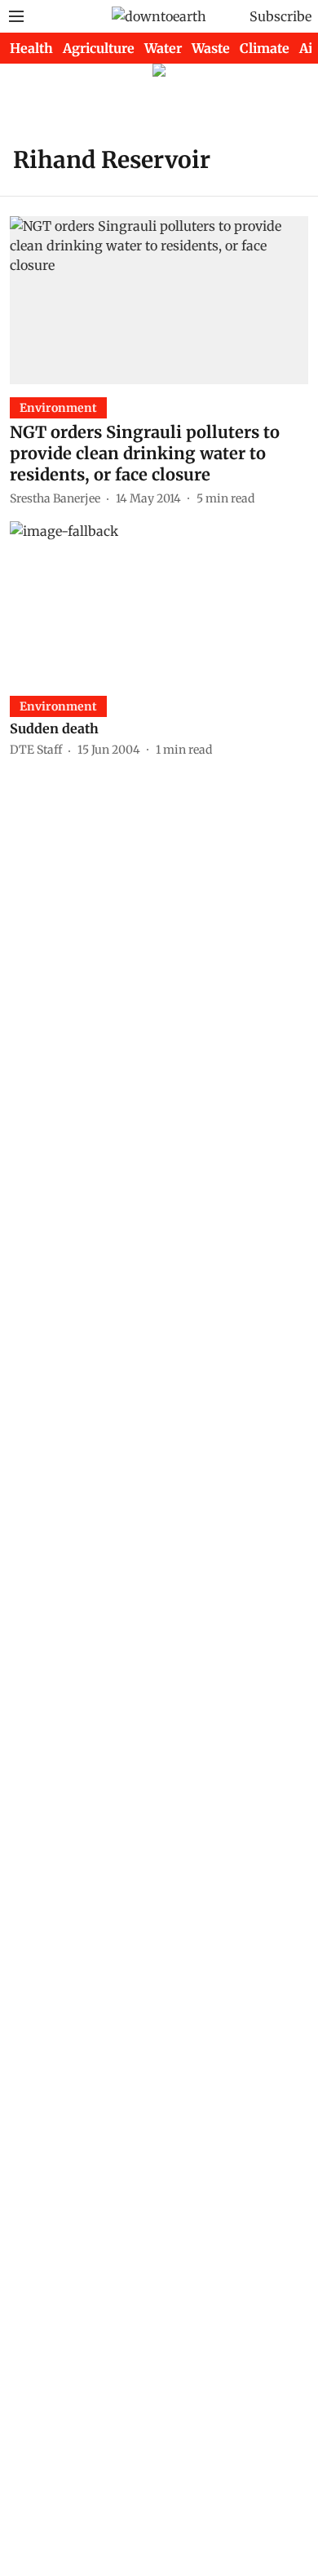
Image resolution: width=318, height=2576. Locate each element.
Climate (265, 48)
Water (163, 48)
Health (31, 48)
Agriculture (99, 48)
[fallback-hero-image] (159, 300)
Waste (211, 48)
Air (309, 48)
